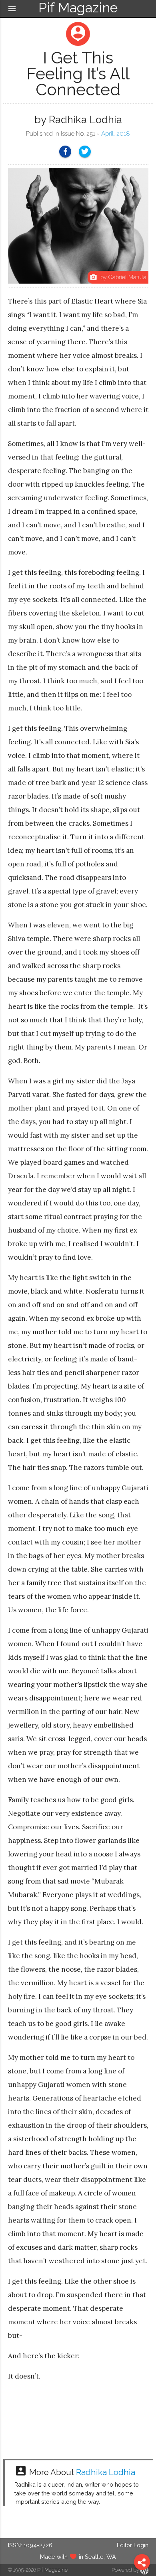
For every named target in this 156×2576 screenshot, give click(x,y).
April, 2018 (116, 134)
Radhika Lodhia (106, 2472)
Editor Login (133, 2545)
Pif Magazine (52, 2570)
